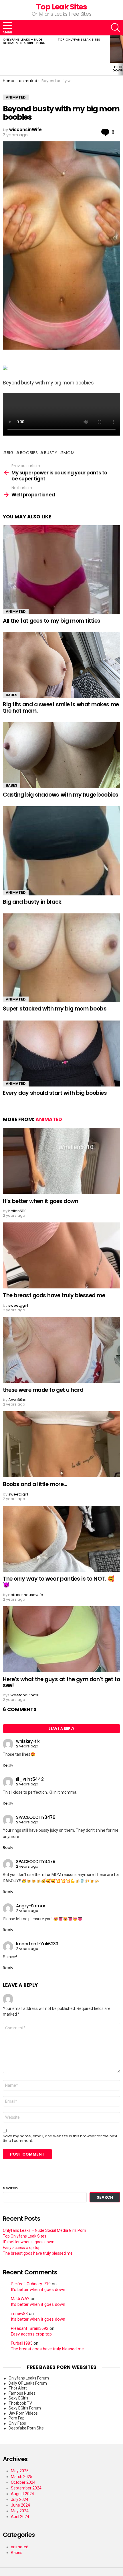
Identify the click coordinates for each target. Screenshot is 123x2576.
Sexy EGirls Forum (25, 2408)
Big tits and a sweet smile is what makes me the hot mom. (61, 707)
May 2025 (20, 2471)
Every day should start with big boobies (55, 1093)
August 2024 (22, 2494)
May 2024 (20, 2511)
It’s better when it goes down (40, 1201)
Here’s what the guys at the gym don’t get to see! (61, 1682)
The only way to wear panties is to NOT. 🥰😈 (59, 1582)
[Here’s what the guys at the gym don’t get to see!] (61, 1639)
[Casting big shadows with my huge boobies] (61, 755)
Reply (8, 1765)
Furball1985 (22, 2343)
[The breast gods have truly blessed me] (61, 1255)
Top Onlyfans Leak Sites (79, 39)
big (10, 453)
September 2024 (26, 2488)
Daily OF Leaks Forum (28, 2383)
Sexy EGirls (18, 2398)
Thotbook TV (20, 2403)
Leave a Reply (61, 1728)
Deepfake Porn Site (26, 2428)
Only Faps (17, 2423)
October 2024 (23, 2482)
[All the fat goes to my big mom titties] (61, 570)
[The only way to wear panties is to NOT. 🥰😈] (61, 1539)
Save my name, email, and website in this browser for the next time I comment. (60, 2138)
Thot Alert (18, 2388)
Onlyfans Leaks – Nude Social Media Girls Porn (24, 41)
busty (51, 453)
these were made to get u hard (43, 1390)
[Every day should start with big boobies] (61, 1054)
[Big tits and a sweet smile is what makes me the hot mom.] (61, 665)
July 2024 (20, 2499)
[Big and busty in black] (61, 851)
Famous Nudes (22, 2393)
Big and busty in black (32, 902)
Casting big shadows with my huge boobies (61, 795)
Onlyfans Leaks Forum (29, 2378)
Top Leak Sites (61, 7)
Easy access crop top (22, 2248)
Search (10, 2188)
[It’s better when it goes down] (61, 1161)
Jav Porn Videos (23, 2413)
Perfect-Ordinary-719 (31, 2284)
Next (120, 55)
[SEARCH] (116, 28)
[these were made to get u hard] (61, 1350)
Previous (3, 55)
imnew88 (19, 2314)
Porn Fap (17, 2418)
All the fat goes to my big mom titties (52, 621)
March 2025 (22, 2477)
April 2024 (20, 2517)
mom (69, 453)
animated (16, 611)
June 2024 (20, 2505)
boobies (29, 453)
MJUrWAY (20, 2299)
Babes (12, 695)
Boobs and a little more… (35, 1484)
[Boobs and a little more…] (61, 1444)
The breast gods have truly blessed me (54, 1295)
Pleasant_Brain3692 (30, 2329)
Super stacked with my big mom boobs (55, 1009)
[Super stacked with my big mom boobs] (61, 958)
